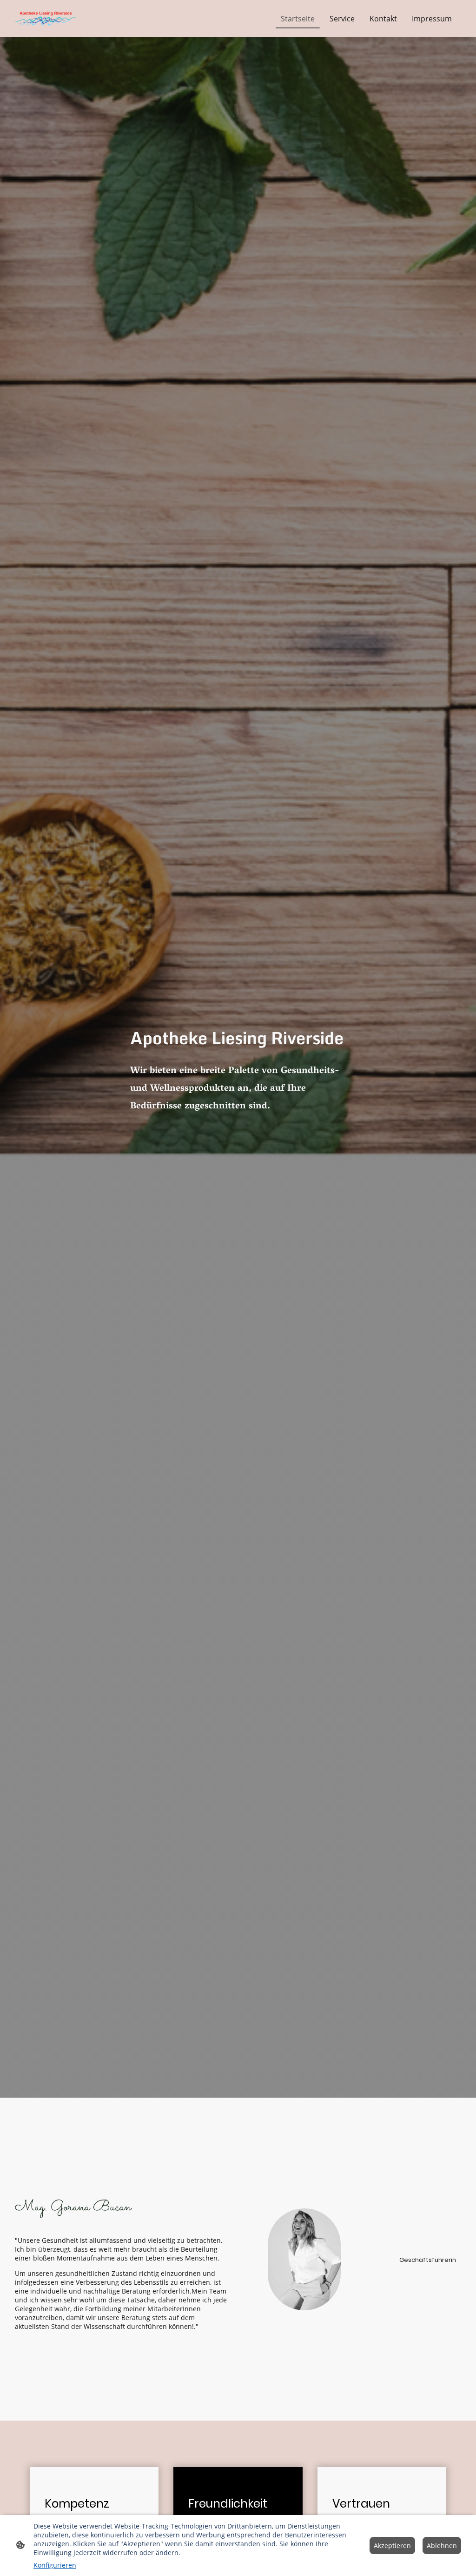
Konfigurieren (55, 2565)
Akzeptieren (392, 2546)
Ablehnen (442, 2546)
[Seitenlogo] (46, 19)
